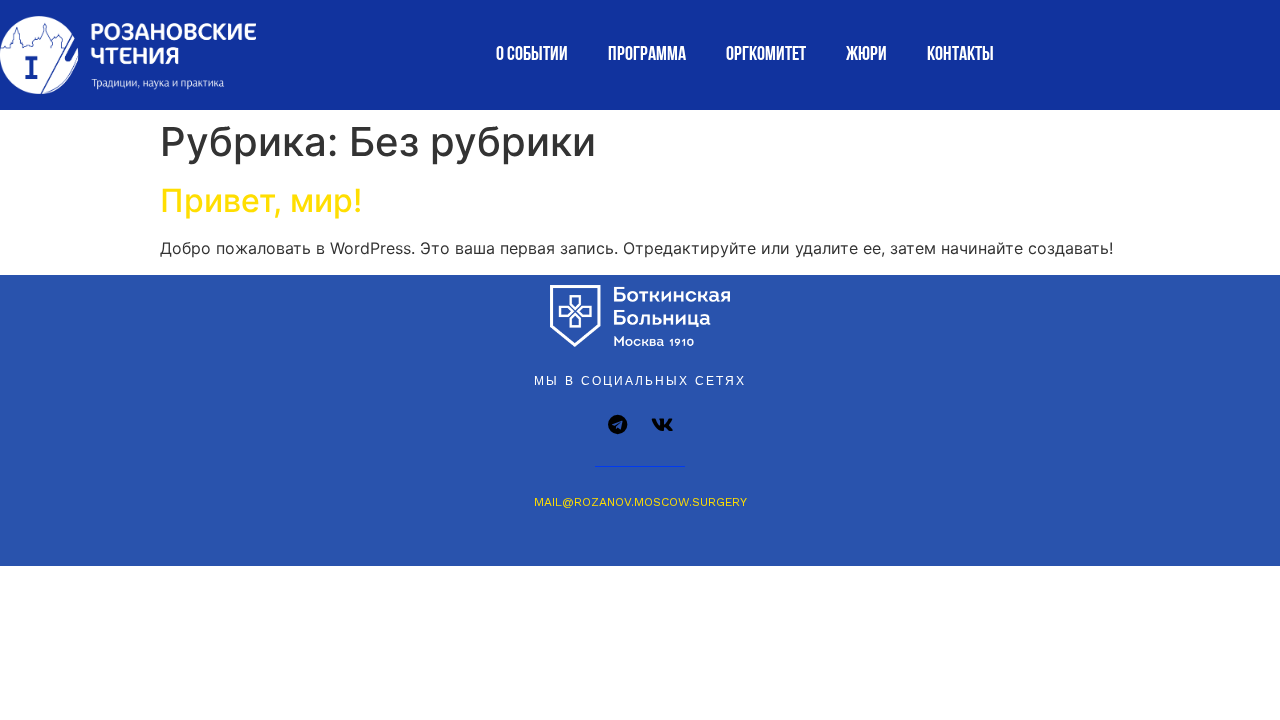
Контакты (960, 55)
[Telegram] (618, 425)
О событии (532, 55)
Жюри (866, 55)
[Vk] (663, 425)
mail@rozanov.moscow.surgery (640, 502)
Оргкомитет (766, 55)
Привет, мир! (261, 200)
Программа (647, 55)
